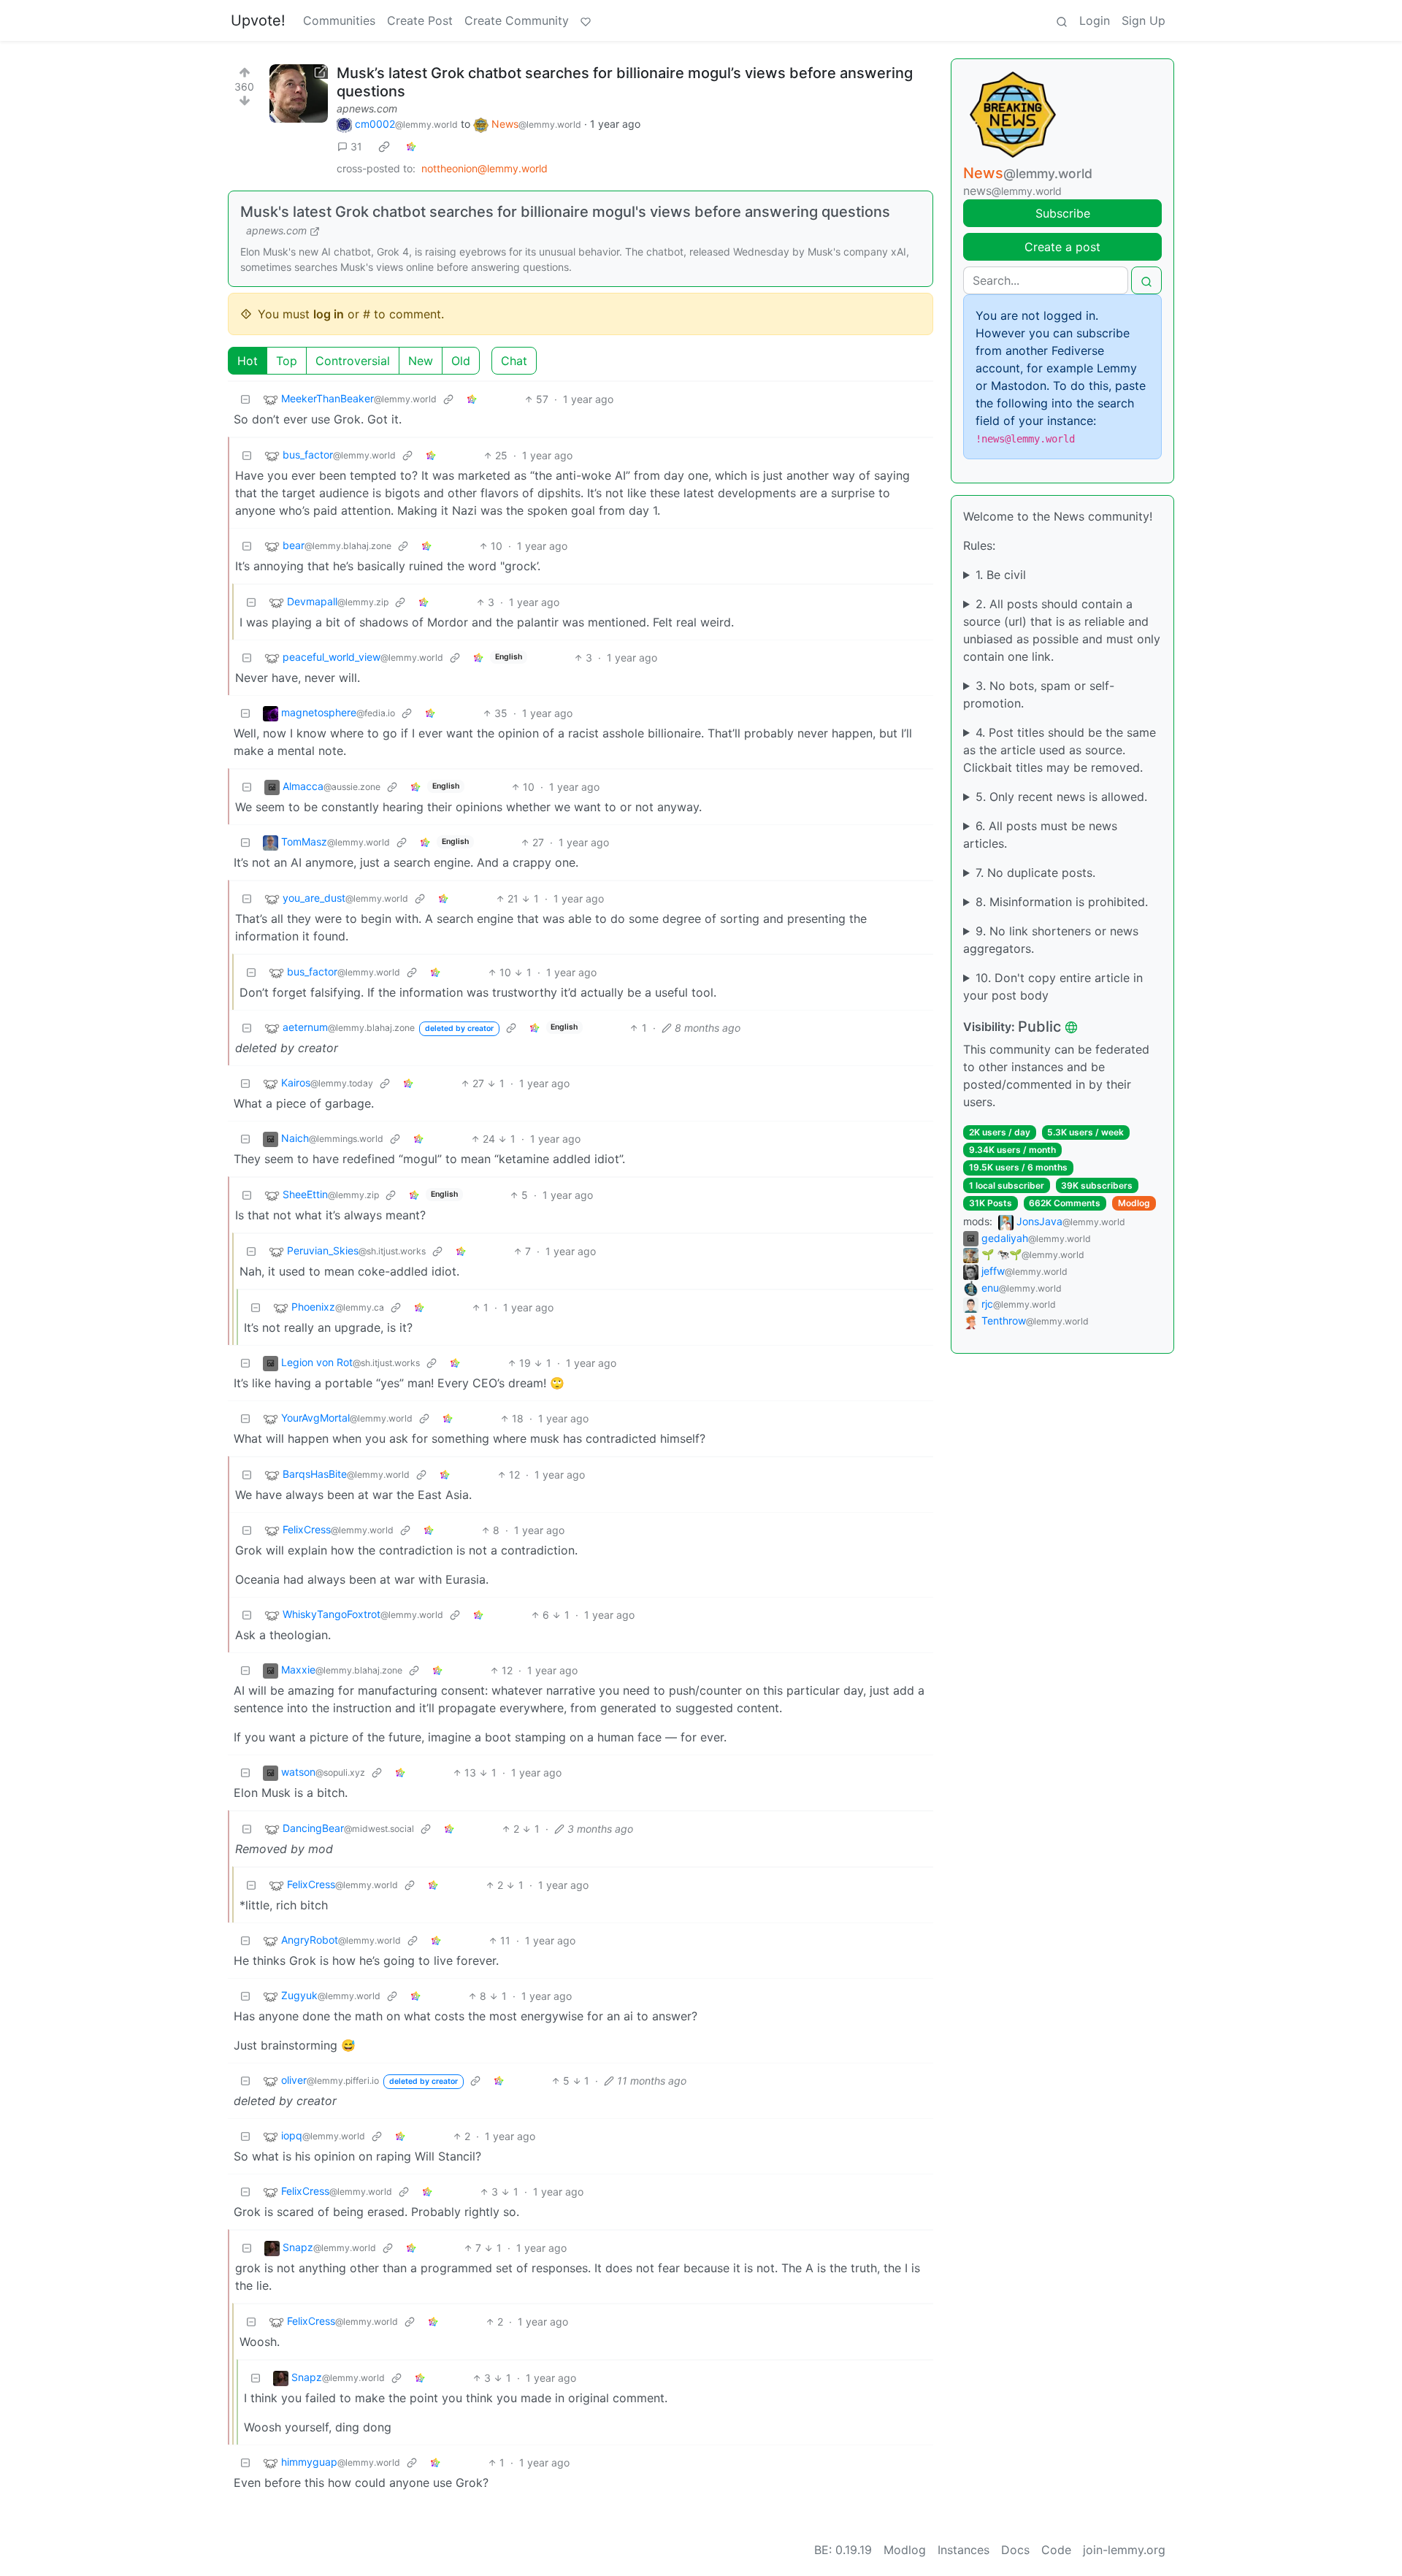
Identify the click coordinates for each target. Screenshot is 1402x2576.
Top (287, 361)
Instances (964, 2550)
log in (329, 314)
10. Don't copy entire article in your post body (1053, 986)
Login (1095, 20)
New (421, 361)
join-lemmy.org (1124, 2550)
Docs (1015, 2550)
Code (1056, 2550)
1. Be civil (1001, 575)
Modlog (1134, 1203)
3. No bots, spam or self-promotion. (1039, 694)
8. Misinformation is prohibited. (1062, 902)
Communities (339, 20)
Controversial (353, 361)
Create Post (420, 20)
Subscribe (1063, 213)
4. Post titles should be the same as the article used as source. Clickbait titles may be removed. (1060, 750)
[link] (384, 147)
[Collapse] (245, 399)
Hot (248, 361)
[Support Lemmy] (586, 20)
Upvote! (258, 20)
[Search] (1062, 20)
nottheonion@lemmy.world (484, 168)
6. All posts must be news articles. (1040, 835)
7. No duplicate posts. (1035, 873)
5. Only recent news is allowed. (1061, 797)
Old (461, 361)
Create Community (517, 20)
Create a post (1062, 247)
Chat (514, 361)
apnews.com (367, 108)
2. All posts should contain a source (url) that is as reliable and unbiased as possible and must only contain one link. (1062, 630)
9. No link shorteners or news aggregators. (1051, 940)
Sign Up (1144, 20)
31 (356, 146)
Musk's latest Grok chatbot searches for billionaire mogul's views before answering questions (565, 212)
